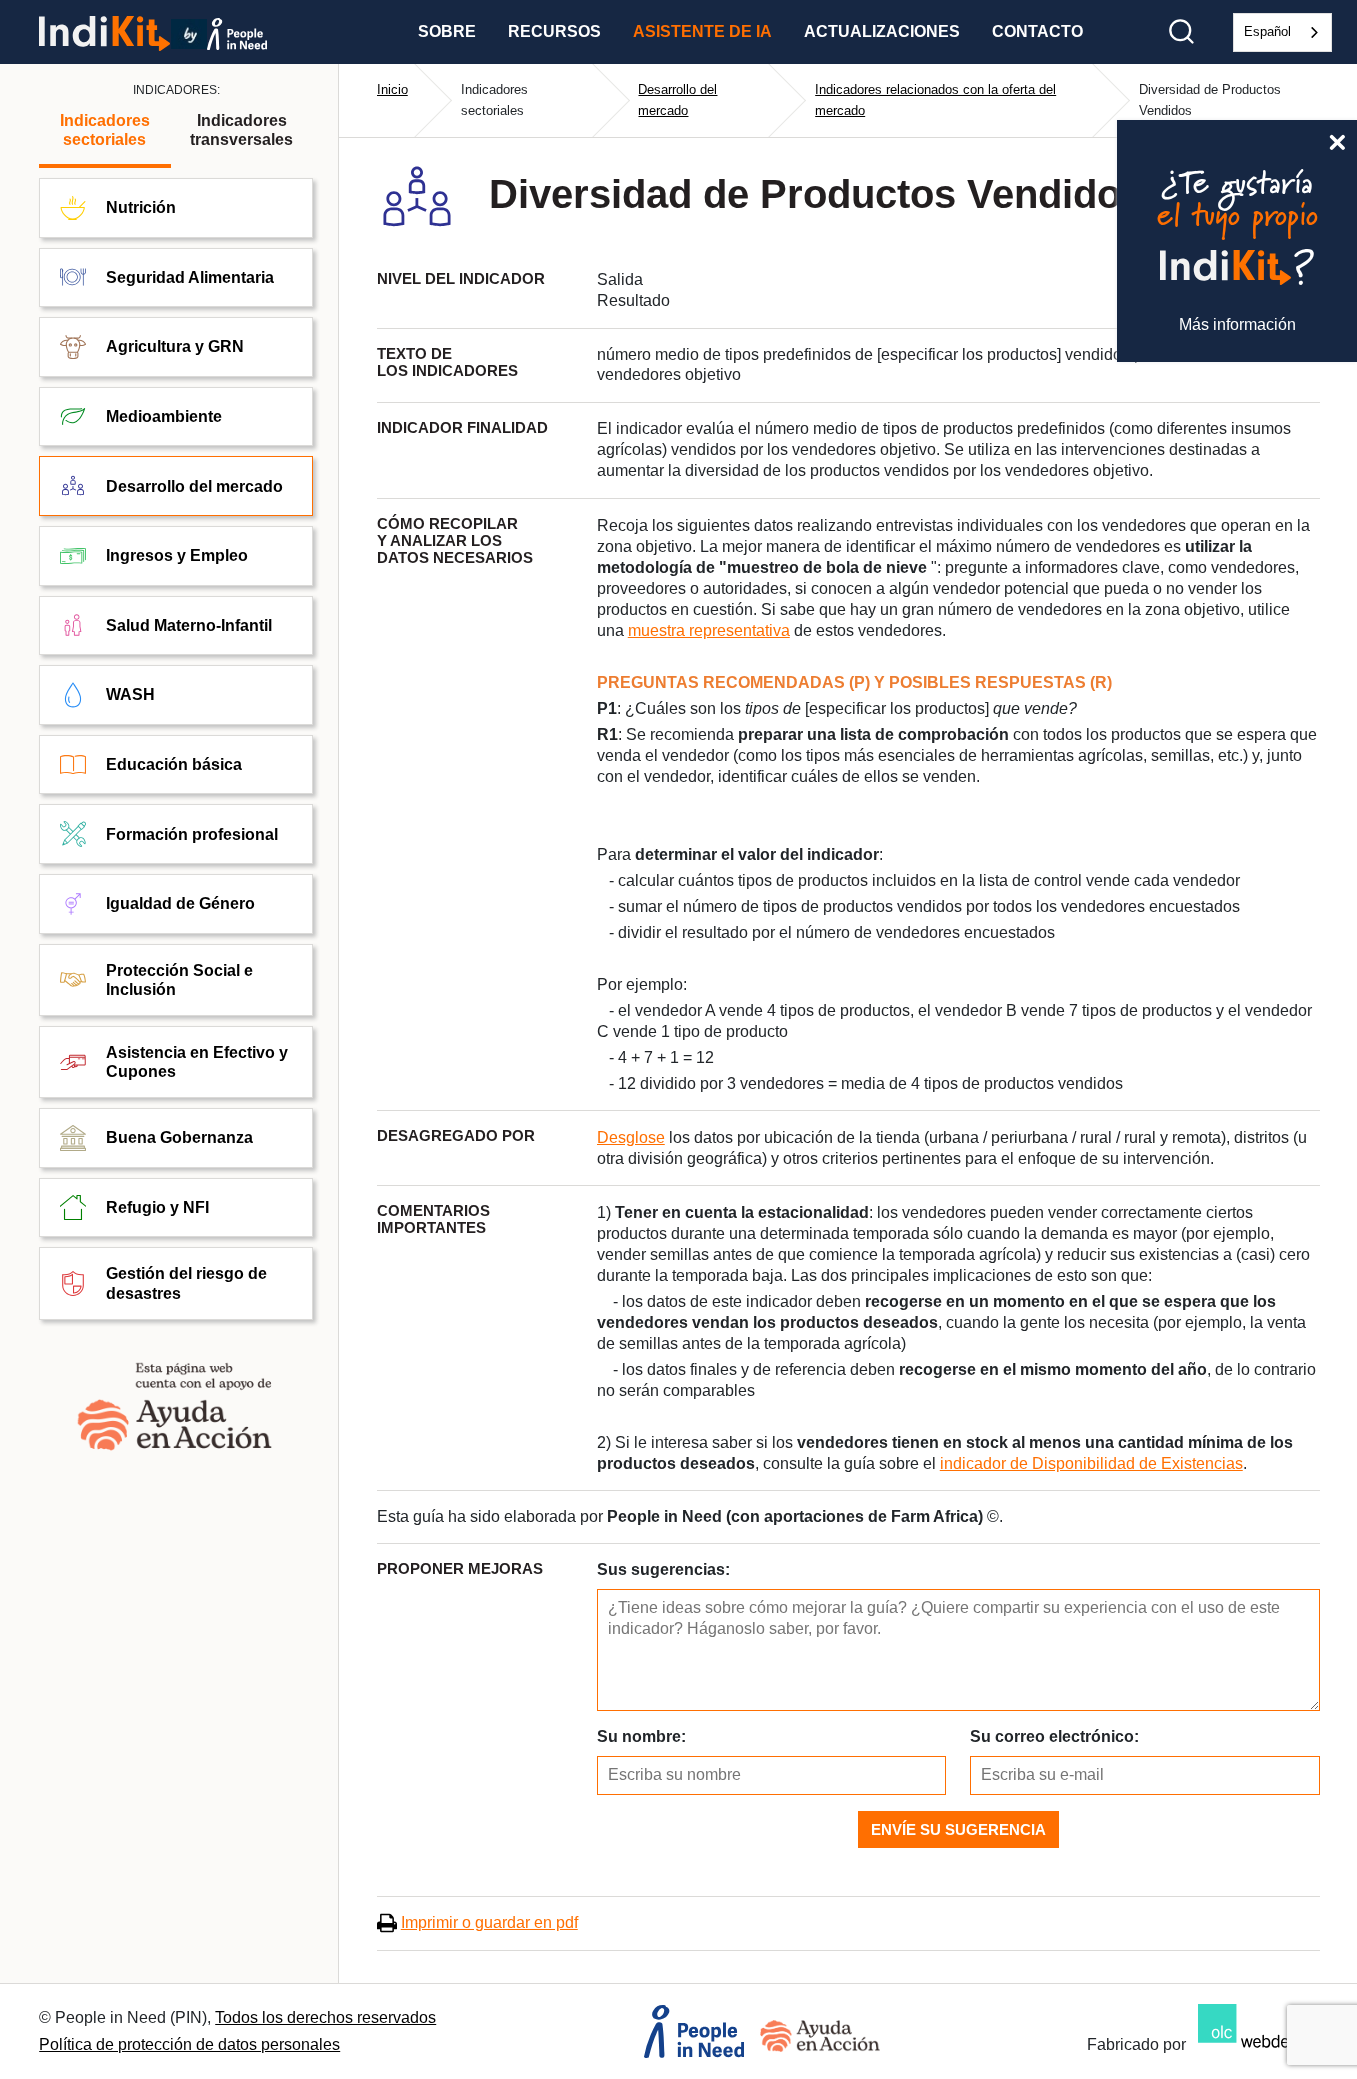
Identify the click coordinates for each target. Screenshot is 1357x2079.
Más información (1237, 324)
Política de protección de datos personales (189, 2044)
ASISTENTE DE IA (702, 31)
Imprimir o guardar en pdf (489, 1922)
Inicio (392, 89)
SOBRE (447, 31)
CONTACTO (1037, 31)
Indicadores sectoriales (105, 130)
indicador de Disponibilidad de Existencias (1091, 1463)
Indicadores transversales (241, 130)
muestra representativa (709, 630)
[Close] (1337, 140)
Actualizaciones (882, 31)
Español (1267, 31)
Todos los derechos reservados (325, 2017)
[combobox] (1282, 32)
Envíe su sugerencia (958, 1829)
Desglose (631, 1137)
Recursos (554, 31)
